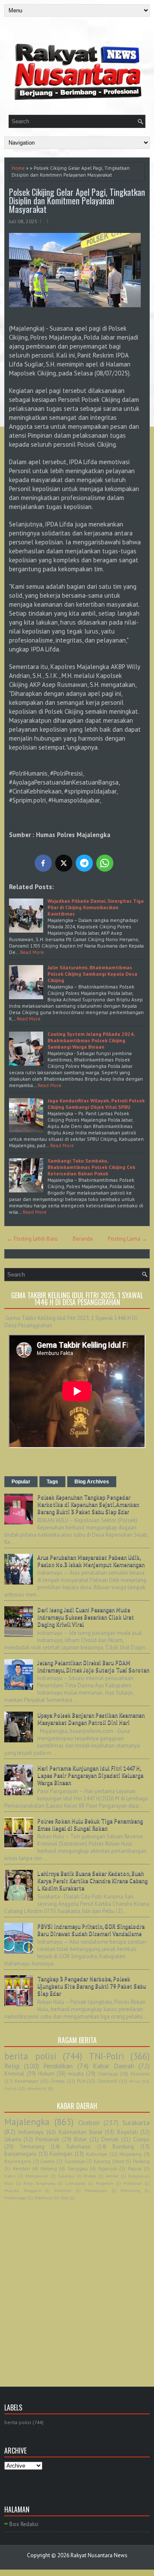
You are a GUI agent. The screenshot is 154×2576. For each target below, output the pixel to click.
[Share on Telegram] (84, 863)
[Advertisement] (77, 2284)
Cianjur (141, 2139)
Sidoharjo (43, 2198)
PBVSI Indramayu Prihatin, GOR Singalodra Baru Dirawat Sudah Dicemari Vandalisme (91, 1930)
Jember (112, 2176)
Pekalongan (96, 2190)
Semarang (32, 2147)
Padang (141, 2161)
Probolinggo (15, 2198)
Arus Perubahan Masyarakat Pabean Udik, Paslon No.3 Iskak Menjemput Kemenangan (91, 1561)
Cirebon (89, 2122)
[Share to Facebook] (43, 863)
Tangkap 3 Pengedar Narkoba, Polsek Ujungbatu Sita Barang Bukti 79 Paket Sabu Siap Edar (92, 1986)
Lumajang (76, 2183)
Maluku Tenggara (23, 2190)
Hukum (46, 2074)
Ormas (58, 2081)
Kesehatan (27, 2081)
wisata (76, 2074)
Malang (49, 2168)
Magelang (130, 2154)
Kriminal (14, 2074)
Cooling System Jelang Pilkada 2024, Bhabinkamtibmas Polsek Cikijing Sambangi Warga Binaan (91, 1040)
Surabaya (74, 2161)
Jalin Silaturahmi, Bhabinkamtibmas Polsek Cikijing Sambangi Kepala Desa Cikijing (92, 974)
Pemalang (130, 2190)
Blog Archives (92, 1482)
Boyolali (127, 2132)
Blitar (80, 2139)
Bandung (123, 2147)
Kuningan (61, 2154)
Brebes (90, 2176)
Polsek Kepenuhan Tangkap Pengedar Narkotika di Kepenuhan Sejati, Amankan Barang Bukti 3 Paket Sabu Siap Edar (88, 1505)
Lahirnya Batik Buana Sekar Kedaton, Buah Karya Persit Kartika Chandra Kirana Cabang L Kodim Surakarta (92, 1881)
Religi (12, 2066)
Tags (52, 1482)
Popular (21, 1482)
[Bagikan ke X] (64, 863)
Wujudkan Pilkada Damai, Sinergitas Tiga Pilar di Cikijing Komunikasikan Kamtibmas (96, 907)
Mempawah (37, 2176)
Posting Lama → (127, 1239)
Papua (135, 2168)
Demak (110, 2139)
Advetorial (37, 2088)
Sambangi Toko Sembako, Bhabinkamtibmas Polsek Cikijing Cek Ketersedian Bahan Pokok (91, 1167)
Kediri (10, 2176)
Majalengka (27, 2122)
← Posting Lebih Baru (32, 1239)
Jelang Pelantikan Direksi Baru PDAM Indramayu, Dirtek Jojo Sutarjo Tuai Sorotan (93, 1666)
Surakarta (136, 2122)
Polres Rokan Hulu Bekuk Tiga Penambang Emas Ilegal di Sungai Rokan (90, 1825)
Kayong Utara (109, 2161)
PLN (81, 2081)
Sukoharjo (78, 2147)
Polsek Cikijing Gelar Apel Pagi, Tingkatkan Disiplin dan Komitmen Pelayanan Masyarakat (77, 201)
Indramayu (31, 2132)
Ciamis (47, 2161)
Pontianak (47, 2139)
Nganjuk (108, 2168)
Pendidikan (58, 2066)
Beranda (83, 1239)
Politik (10, 2088)
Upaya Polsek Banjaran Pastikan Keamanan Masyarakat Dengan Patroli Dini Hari (91, 1719)
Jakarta (13, 2139)
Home (18, 168)
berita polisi (30, 2056)
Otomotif (107, 2081)
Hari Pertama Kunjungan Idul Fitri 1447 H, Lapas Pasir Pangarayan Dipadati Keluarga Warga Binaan (90, 1775)
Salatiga (66, 2176)
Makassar (133, 2183)
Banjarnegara (20, 2154)
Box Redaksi (24, 2524)
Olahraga (108, 2074)
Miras (135, 2081)
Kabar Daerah (114, 2066)
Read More (32, 952)
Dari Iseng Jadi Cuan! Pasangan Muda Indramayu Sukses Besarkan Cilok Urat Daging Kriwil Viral (86, 1617)
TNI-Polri (107, 2056)
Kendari (21, 2168)
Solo (64, 2198)
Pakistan (63, 2190)
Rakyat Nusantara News (99, 2555)
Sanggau (78, 2168)
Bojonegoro (18, 2161)
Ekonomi (140, 2074)
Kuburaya (96, 2154)
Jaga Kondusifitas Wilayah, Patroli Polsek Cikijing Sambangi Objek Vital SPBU (96, 1104)
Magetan (105, 2183)
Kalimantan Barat (80, 2132)
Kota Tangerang (40, 2183)
